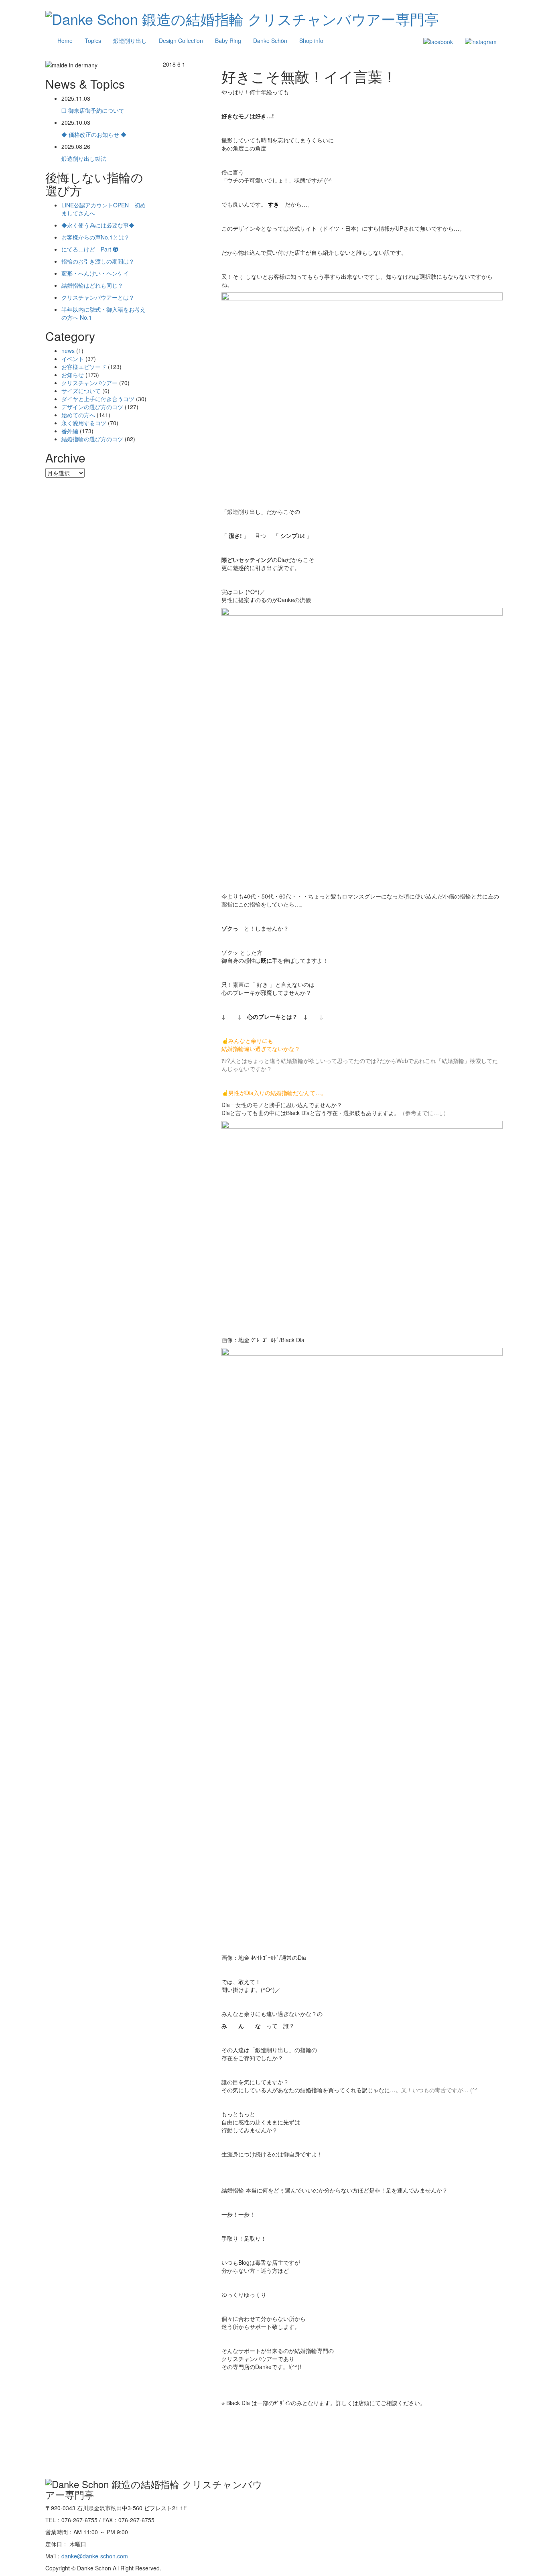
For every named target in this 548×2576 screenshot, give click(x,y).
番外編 (70, 431)
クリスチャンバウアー (89, 383)
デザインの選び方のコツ (92, 407)
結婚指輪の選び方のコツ (92, 439)
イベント (73, 359)
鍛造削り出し (130, 41)
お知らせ (73, 375)
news (68, 351)
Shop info (311, 41)
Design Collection (181, 41)
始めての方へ (78, 415)
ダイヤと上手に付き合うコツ (98, 399)
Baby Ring (228, 41)
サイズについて (81, 391)
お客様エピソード (84, 367)
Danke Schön (270, 41)
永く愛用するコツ (84, 423)
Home (65, 41)
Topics (93, 41)
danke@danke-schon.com (95, 2556)
